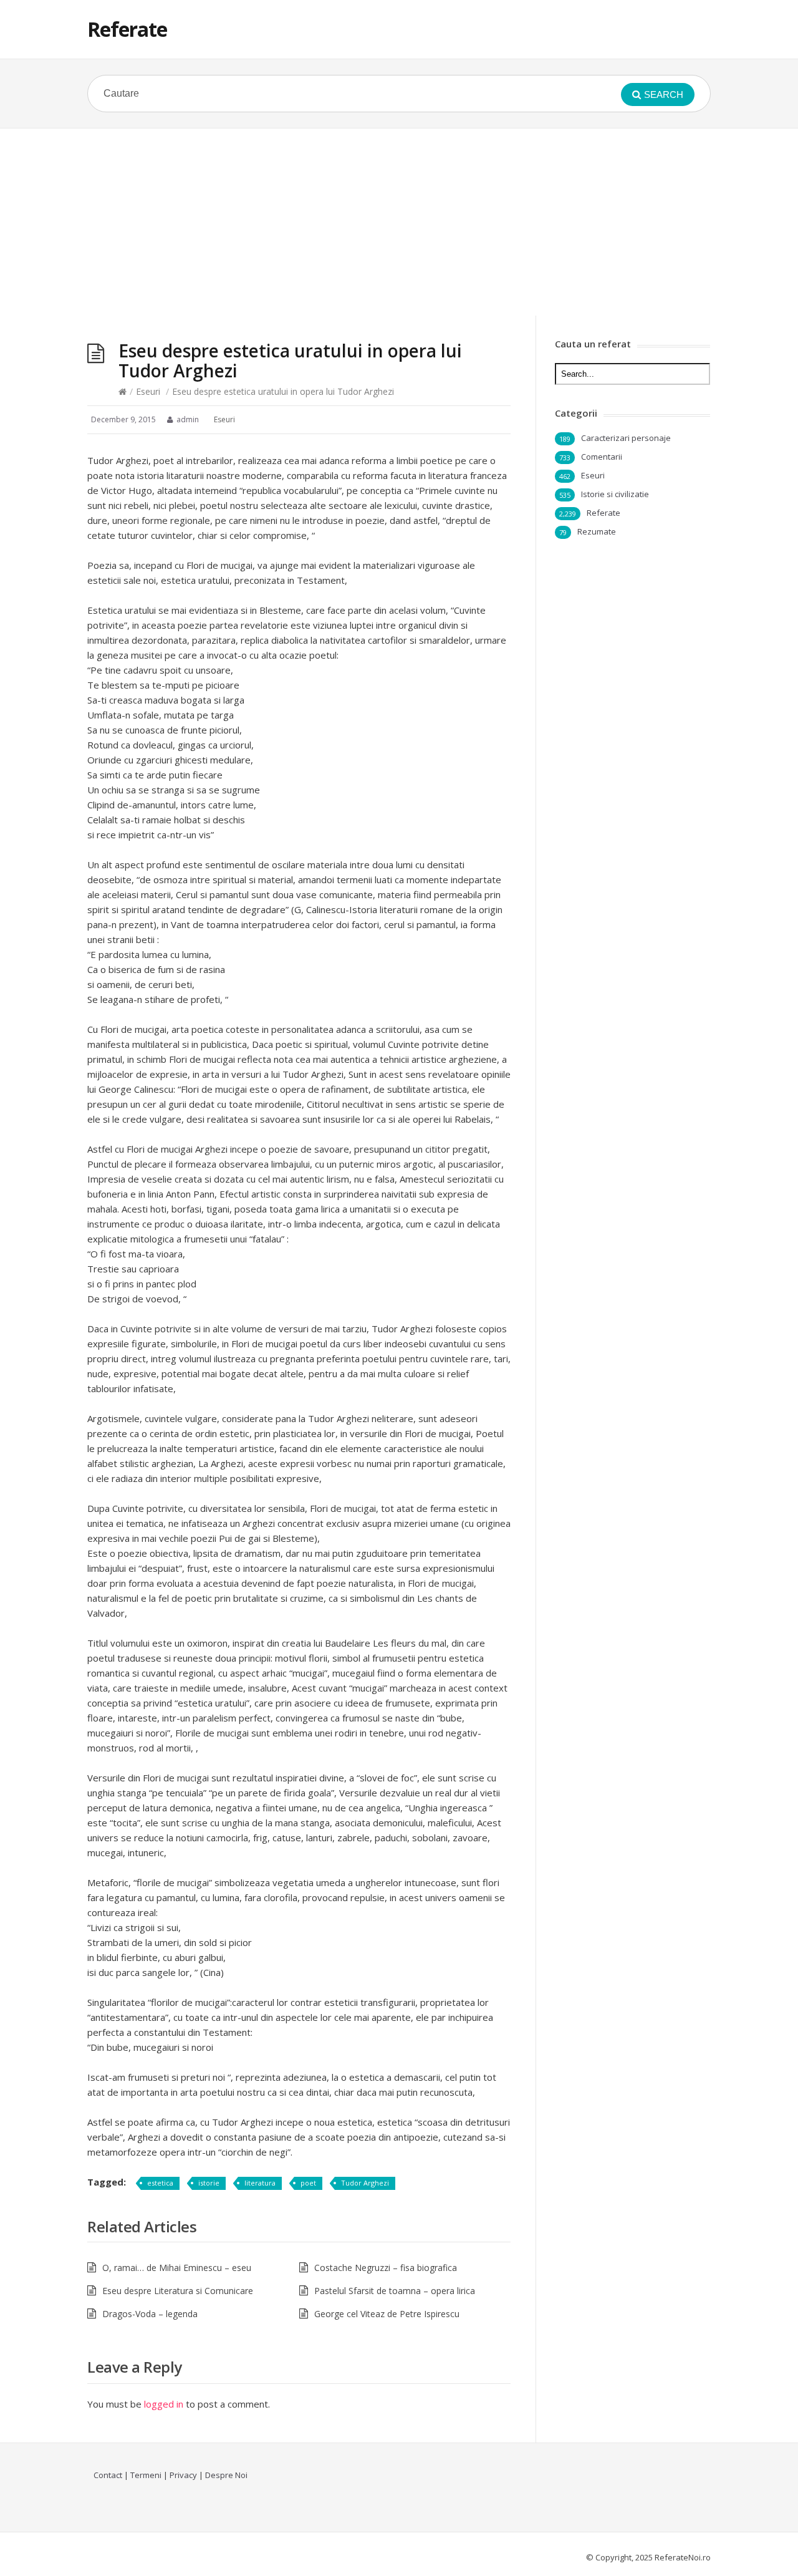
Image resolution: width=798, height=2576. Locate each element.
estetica (160, 2183)
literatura (260, 2183)
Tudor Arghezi (365, 2183)
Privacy (183, 2475)
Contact (108, 2475)
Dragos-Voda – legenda (150, 2314)
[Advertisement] (399, 222)
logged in (164, 2404)
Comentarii (602, 457)
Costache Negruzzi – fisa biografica (386, 2268)
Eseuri (148, 391)
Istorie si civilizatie (615, 494)
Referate (127, 29)
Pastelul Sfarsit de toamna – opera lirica (395, 2291)
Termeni (146, 2475)
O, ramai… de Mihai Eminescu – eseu (177, 2268)
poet (308, 2183)
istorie (209, 2183)
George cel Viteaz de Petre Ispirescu (387, 2314)
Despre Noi (226, 2475)
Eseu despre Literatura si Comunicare (178, 2291)
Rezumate (597, 531)
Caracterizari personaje (626, 438)
